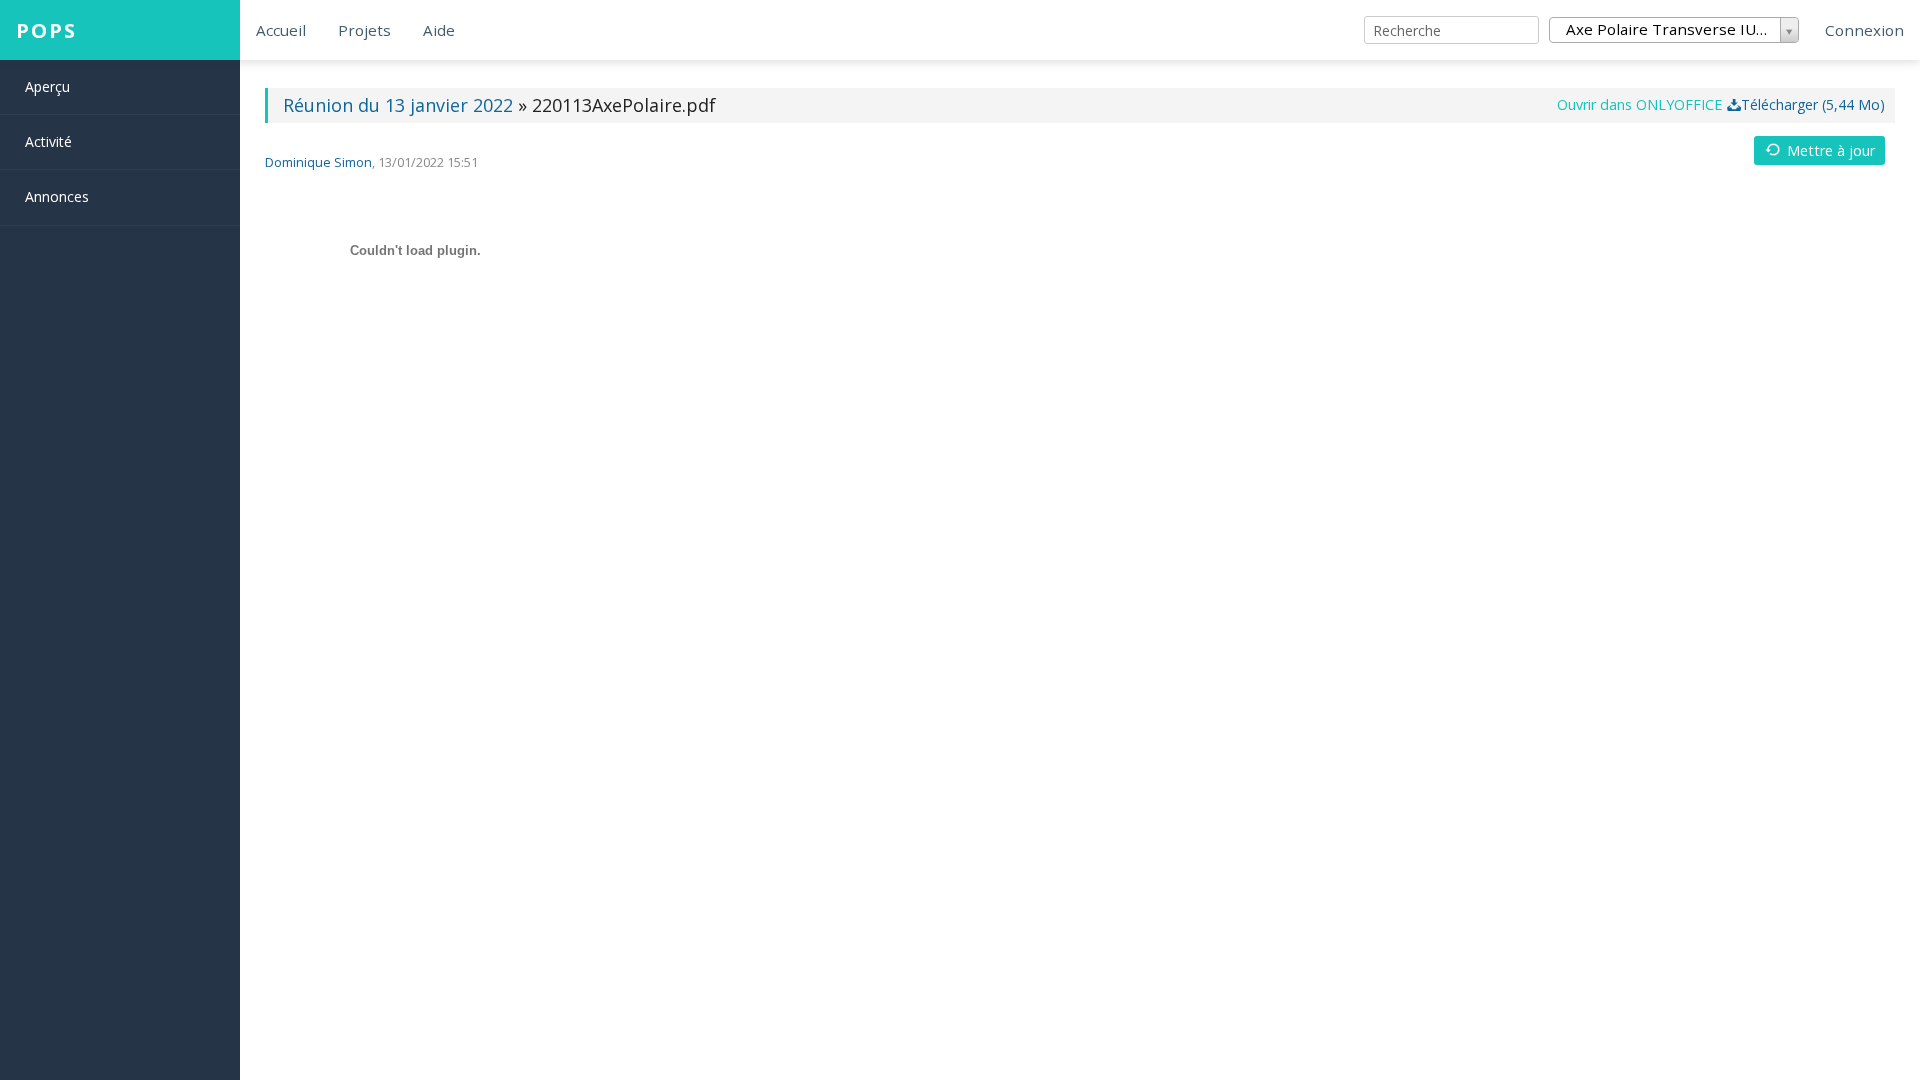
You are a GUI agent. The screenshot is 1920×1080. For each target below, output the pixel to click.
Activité (48, 141)
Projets (364, 30)
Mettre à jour (1831, 150)
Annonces (57, 196)
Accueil (281, 30)
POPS (46, 30)
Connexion (1864, 30)
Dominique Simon (318, 162)
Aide (439, 30)
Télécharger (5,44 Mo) (1813, 104)
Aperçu (47, 86)
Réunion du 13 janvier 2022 (400, 105)
